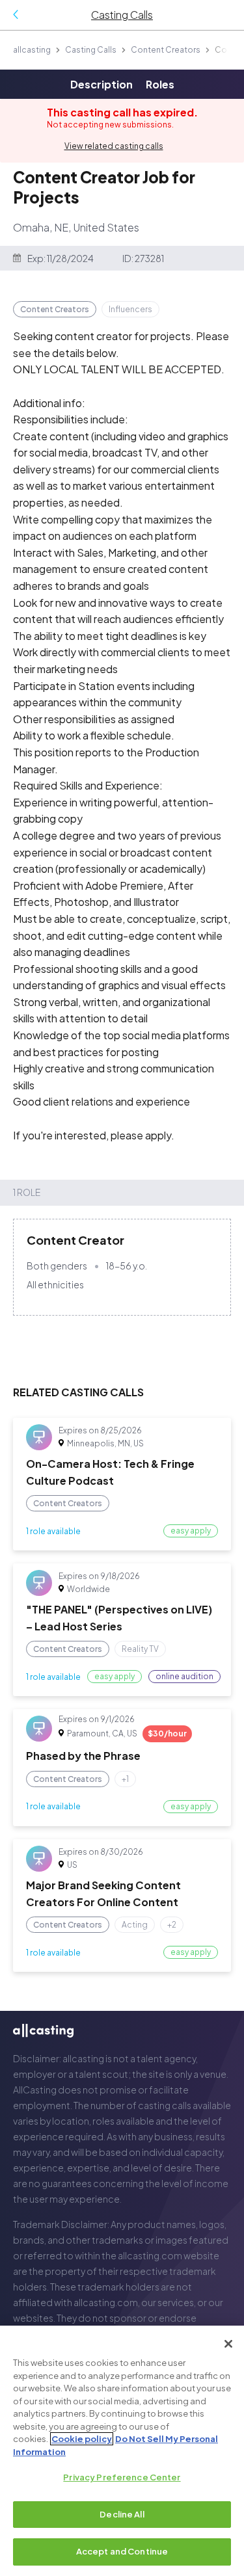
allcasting (32, 50)
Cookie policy (82, 2439)
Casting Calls (91, 50)
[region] (122, 2451)
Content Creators (166, 50)
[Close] (228, 2344)
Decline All (122, 2514)
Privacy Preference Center (122, 2477)
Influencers (130, 309)
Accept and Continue (122, 2551)
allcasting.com (150, 2255)
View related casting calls (114, 146)
